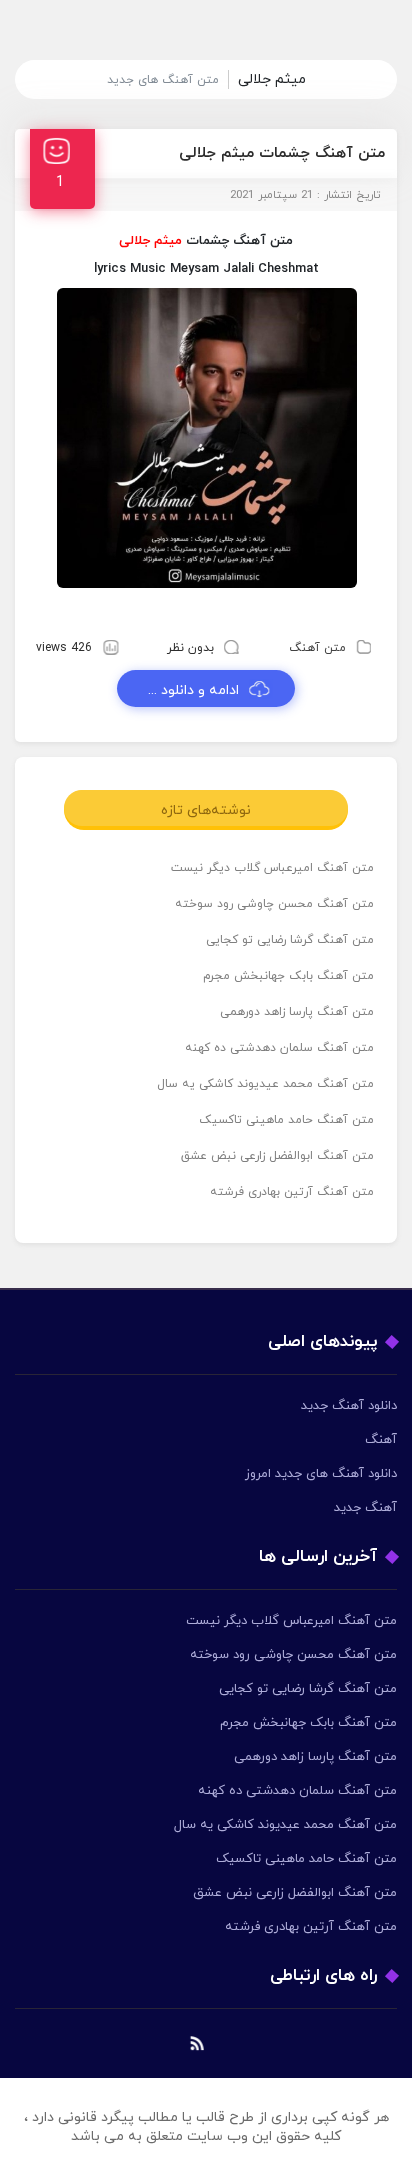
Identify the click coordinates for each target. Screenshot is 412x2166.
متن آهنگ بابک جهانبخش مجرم (288, 976)
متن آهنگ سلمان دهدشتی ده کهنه (279, 1048)
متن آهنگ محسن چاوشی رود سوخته (274, 904)
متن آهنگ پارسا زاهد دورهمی (297, 1012)
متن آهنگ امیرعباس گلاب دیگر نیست (272, 868)
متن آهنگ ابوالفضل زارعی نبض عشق (277, 1156)
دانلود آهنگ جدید (349, 1406)
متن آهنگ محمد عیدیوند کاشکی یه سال (265, 1084)
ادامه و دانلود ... (193, 690)
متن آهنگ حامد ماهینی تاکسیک (286, 1120)
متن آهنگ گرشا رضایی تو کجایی (290, 940)
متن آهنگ (317, 648)
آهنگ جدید (365, 1508)
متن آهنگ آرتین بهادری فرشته (292, 1192)
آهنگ (381, 1440)
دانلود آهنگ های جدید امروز (321, 1474)
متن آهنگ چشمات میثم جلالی (282, 153)
